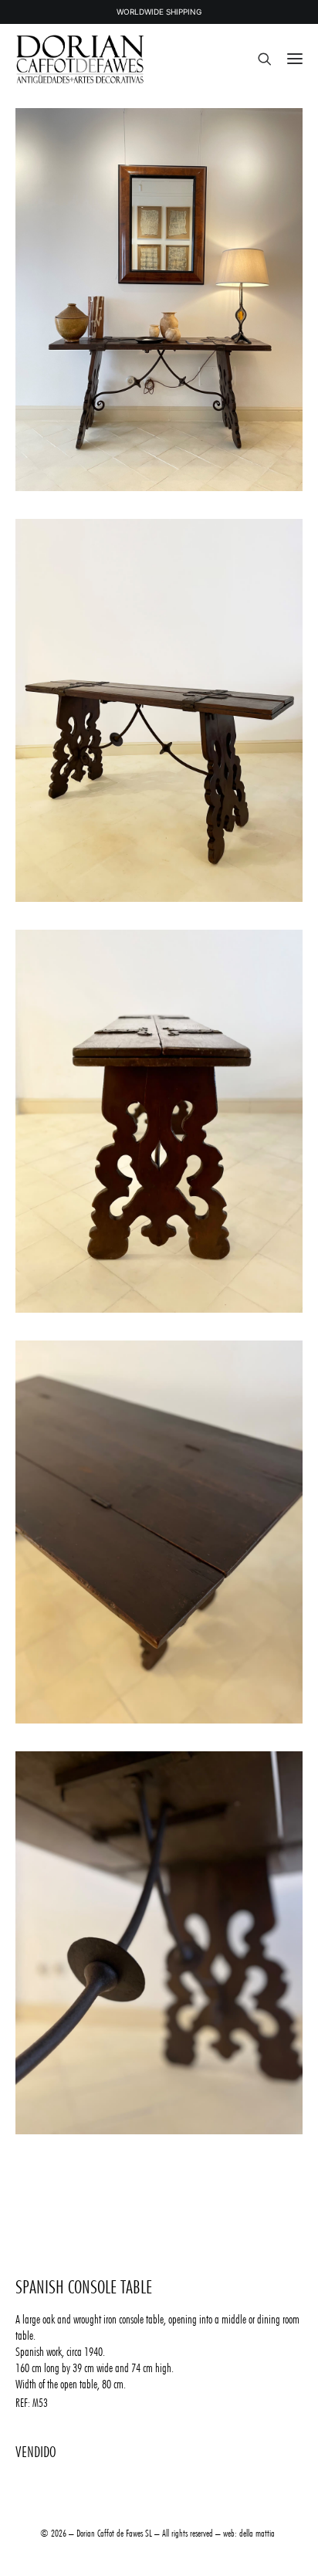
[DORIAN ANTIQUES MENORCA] (80, 59)
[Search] (258, 59)
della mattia (257, 2533)
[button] (295, 59)
